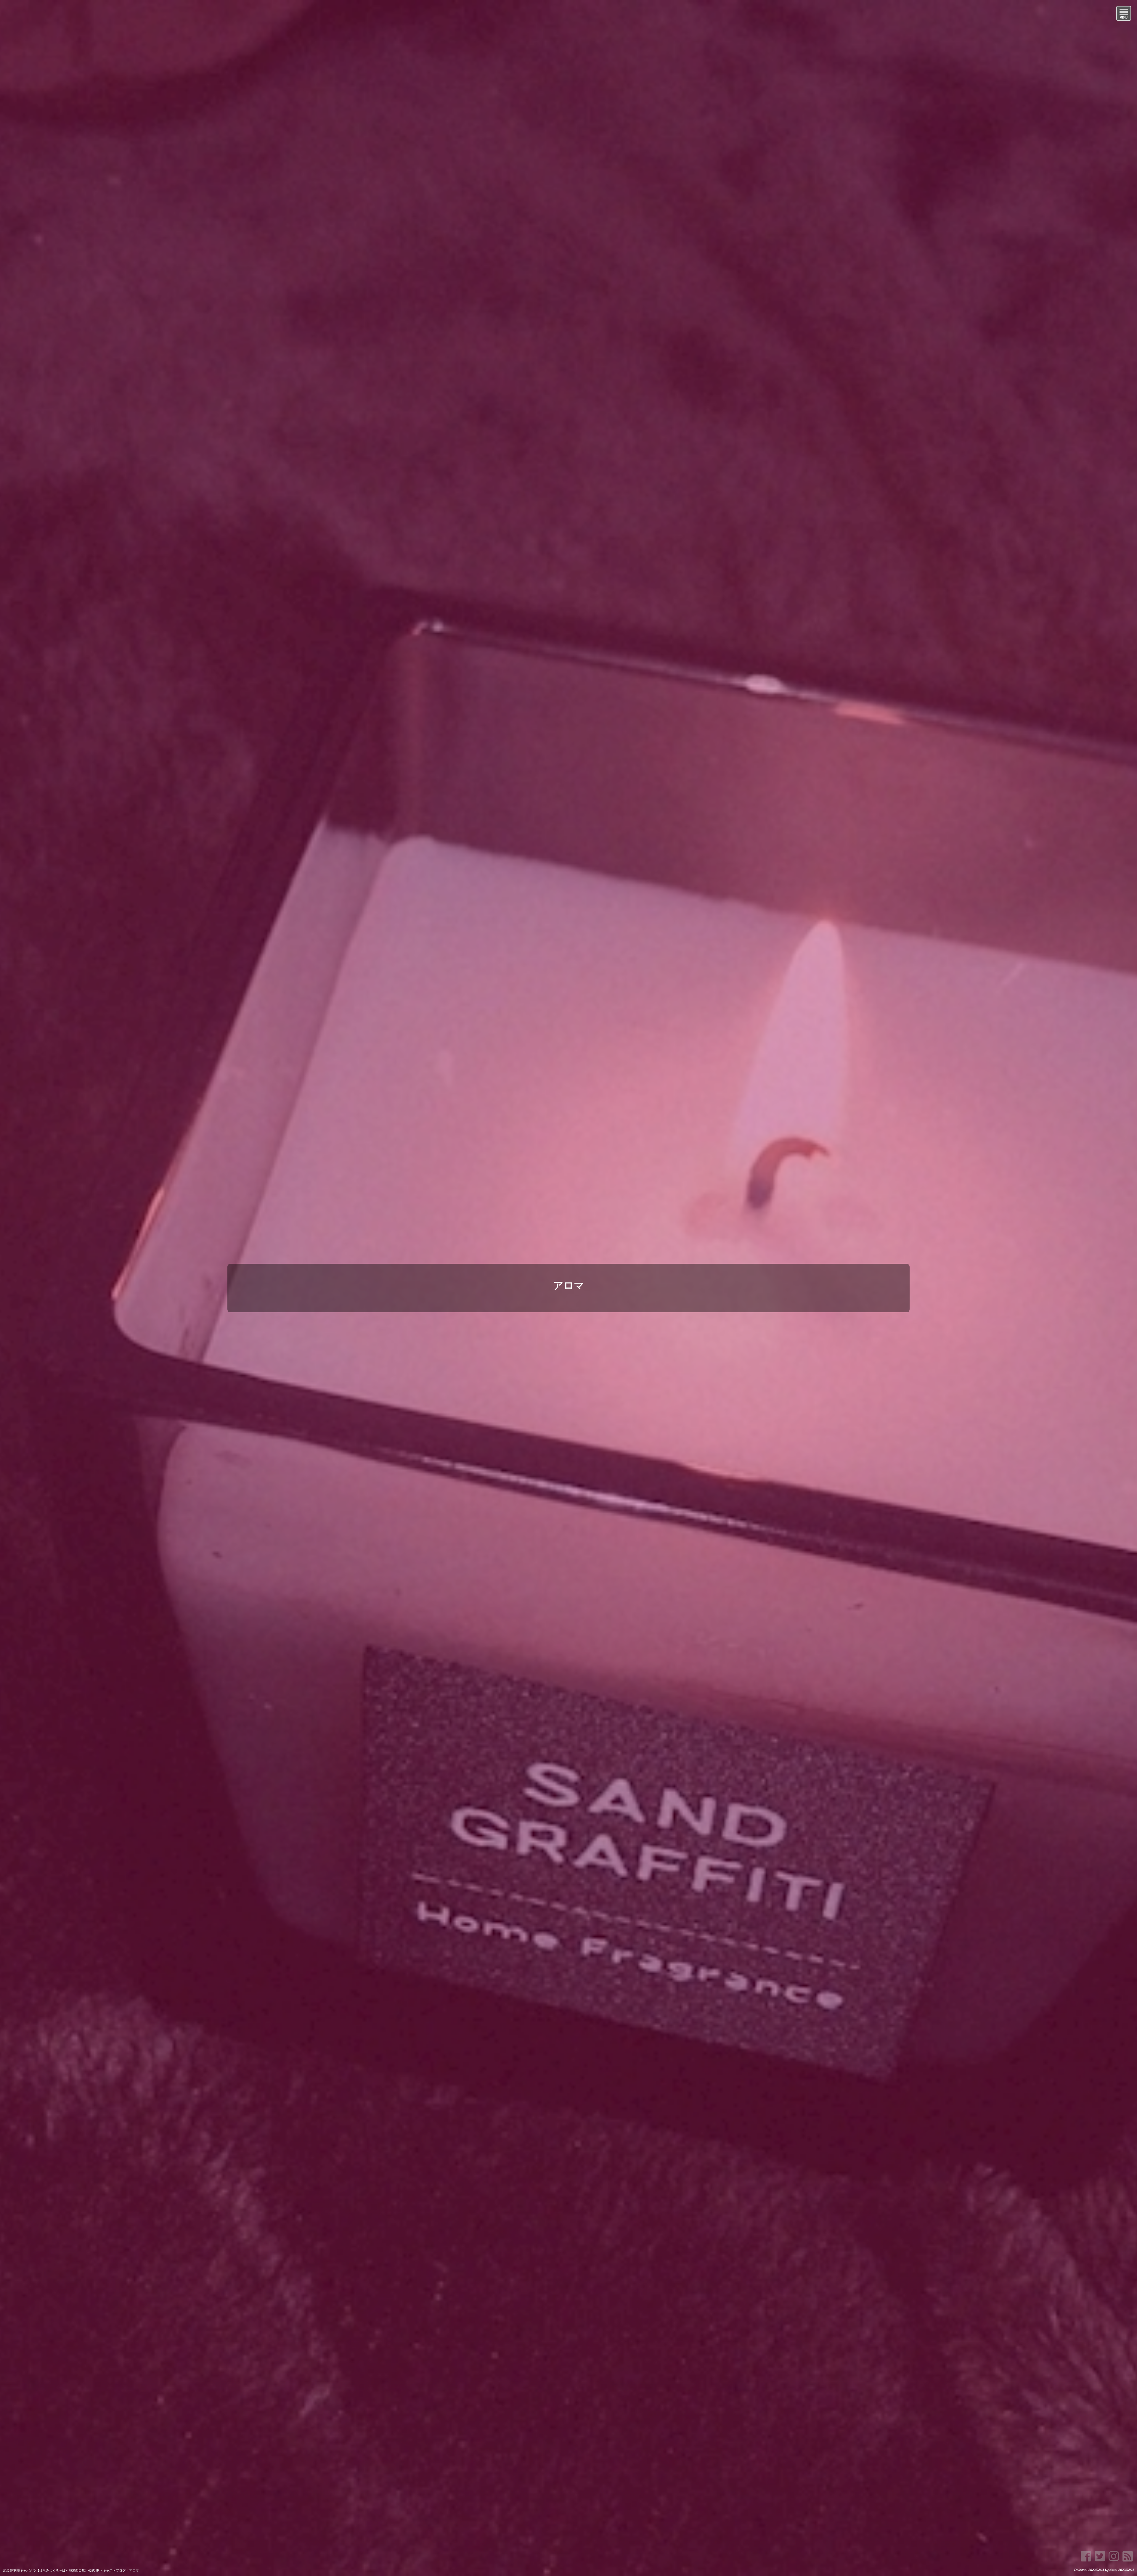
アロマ (569, 1285)
